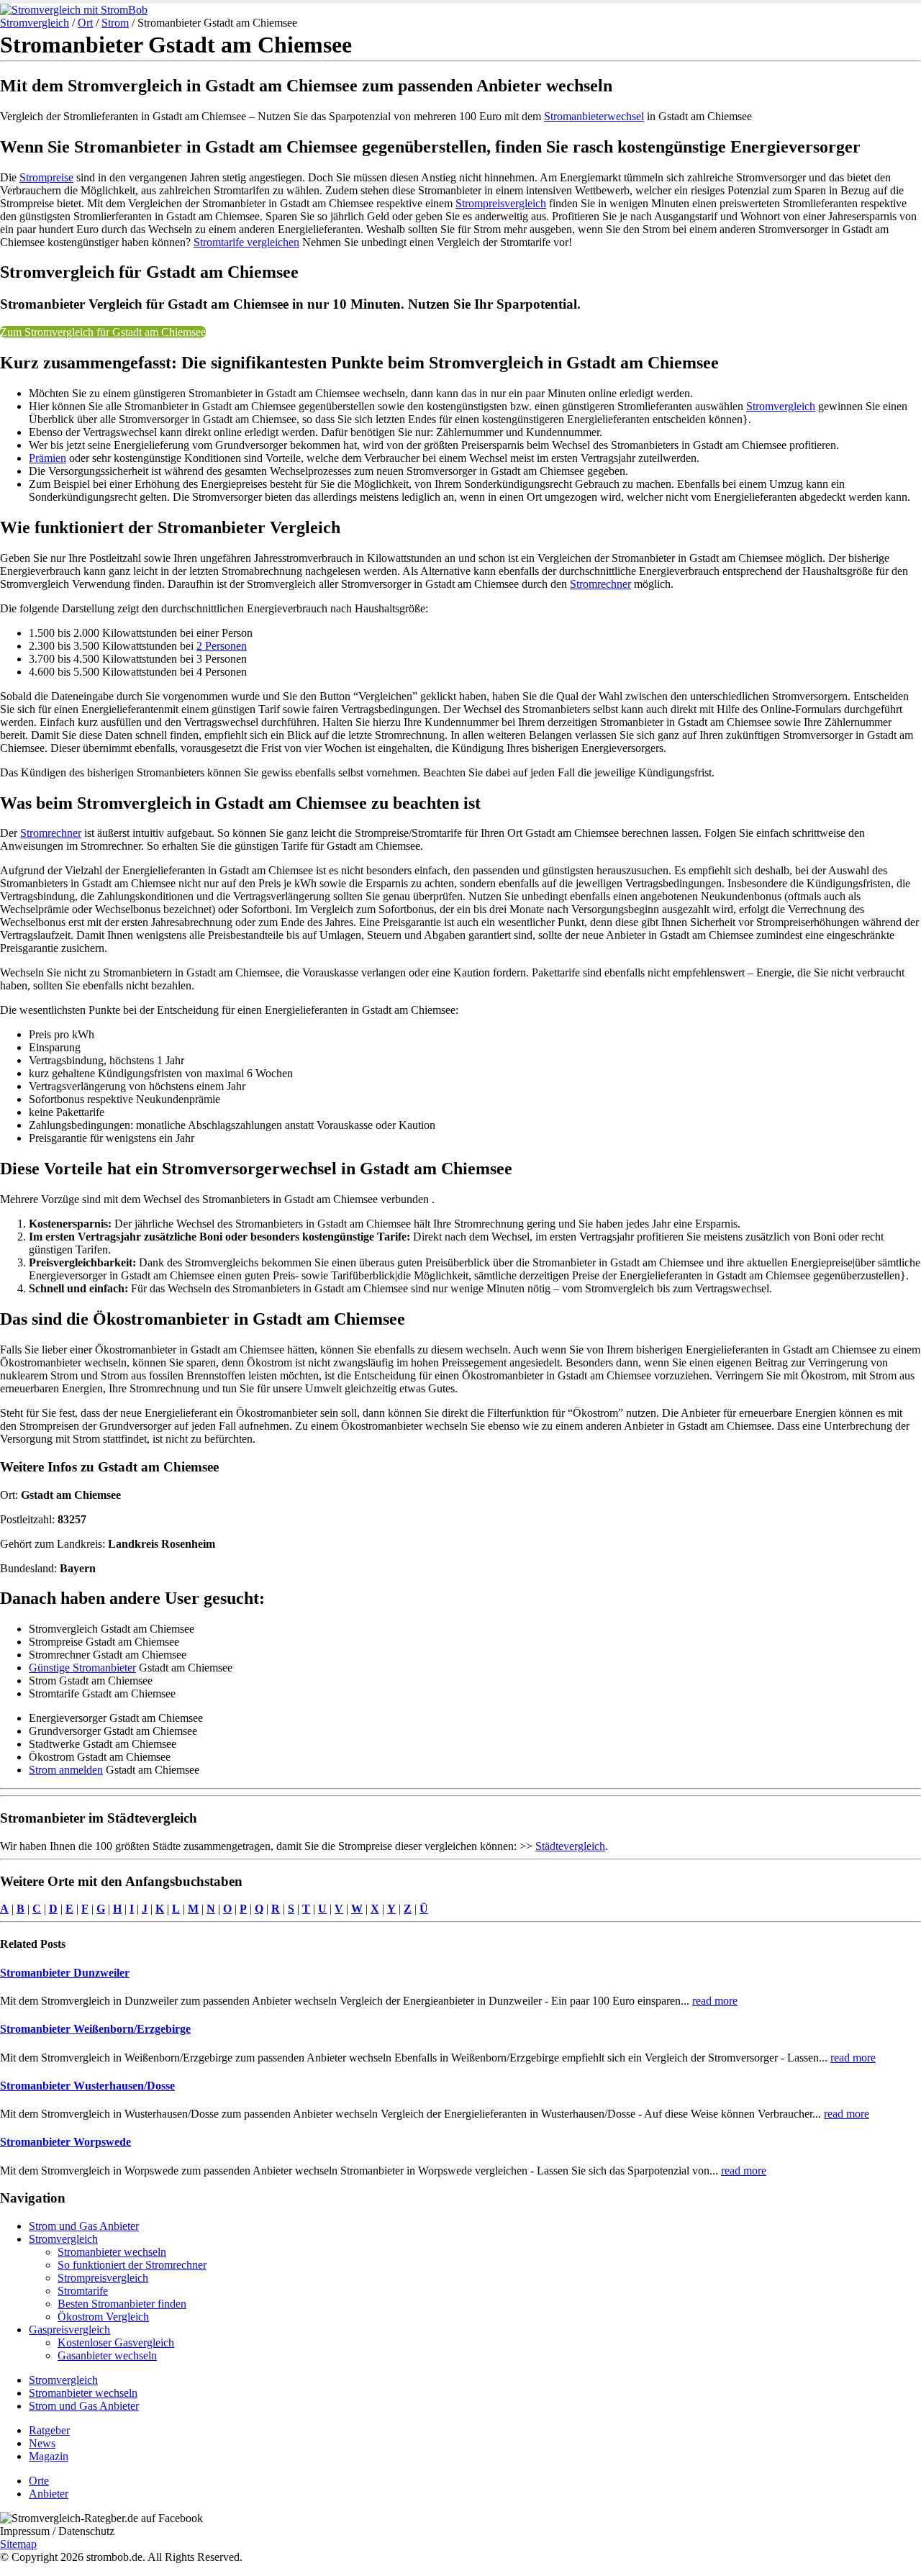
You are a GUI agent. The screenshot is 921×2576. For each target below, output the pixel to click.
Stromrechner (600, 584)
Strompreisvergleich (501, 203)
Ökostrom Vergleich (103, 2317)
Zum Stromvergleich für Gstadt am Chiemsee (103, 332)
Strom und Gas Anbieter (84, 2226)
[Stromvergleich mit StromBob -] (74, 10)
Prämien (47, 458)
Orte (39, 2481)
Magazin (49, 2456)
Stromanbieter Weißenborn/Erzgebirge (95, 2029)
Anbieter (49, 2494)
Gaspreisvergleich (69, 2330)
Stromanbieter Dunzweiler (65, 1973)
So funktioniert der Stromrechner (132, 2265)
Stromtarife (83, 2291)
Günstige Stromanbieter (82, 1668)
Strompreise (46, 177)
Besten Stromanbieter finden (122, 2304)
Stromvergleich (35, 23)
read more (715, 2001)
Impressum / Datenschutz (57, 2531)
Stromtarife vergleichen (246, 242)
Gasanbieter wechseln (107, 2355)
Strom (115, 23)
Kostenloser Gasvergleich (116, 2343)
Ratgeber (49, 2430)
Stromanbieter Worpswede (65, 2142)
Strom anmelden (66, 1770)
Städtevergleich (570, 1846)
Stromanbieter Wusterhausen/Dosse (87, 2086)
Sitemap (18, 2544)
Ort (85, 23)
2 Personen (222, 646)
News (42, 2443)
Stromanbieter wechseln (112, 2252)
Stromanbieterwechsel (594, 116)
